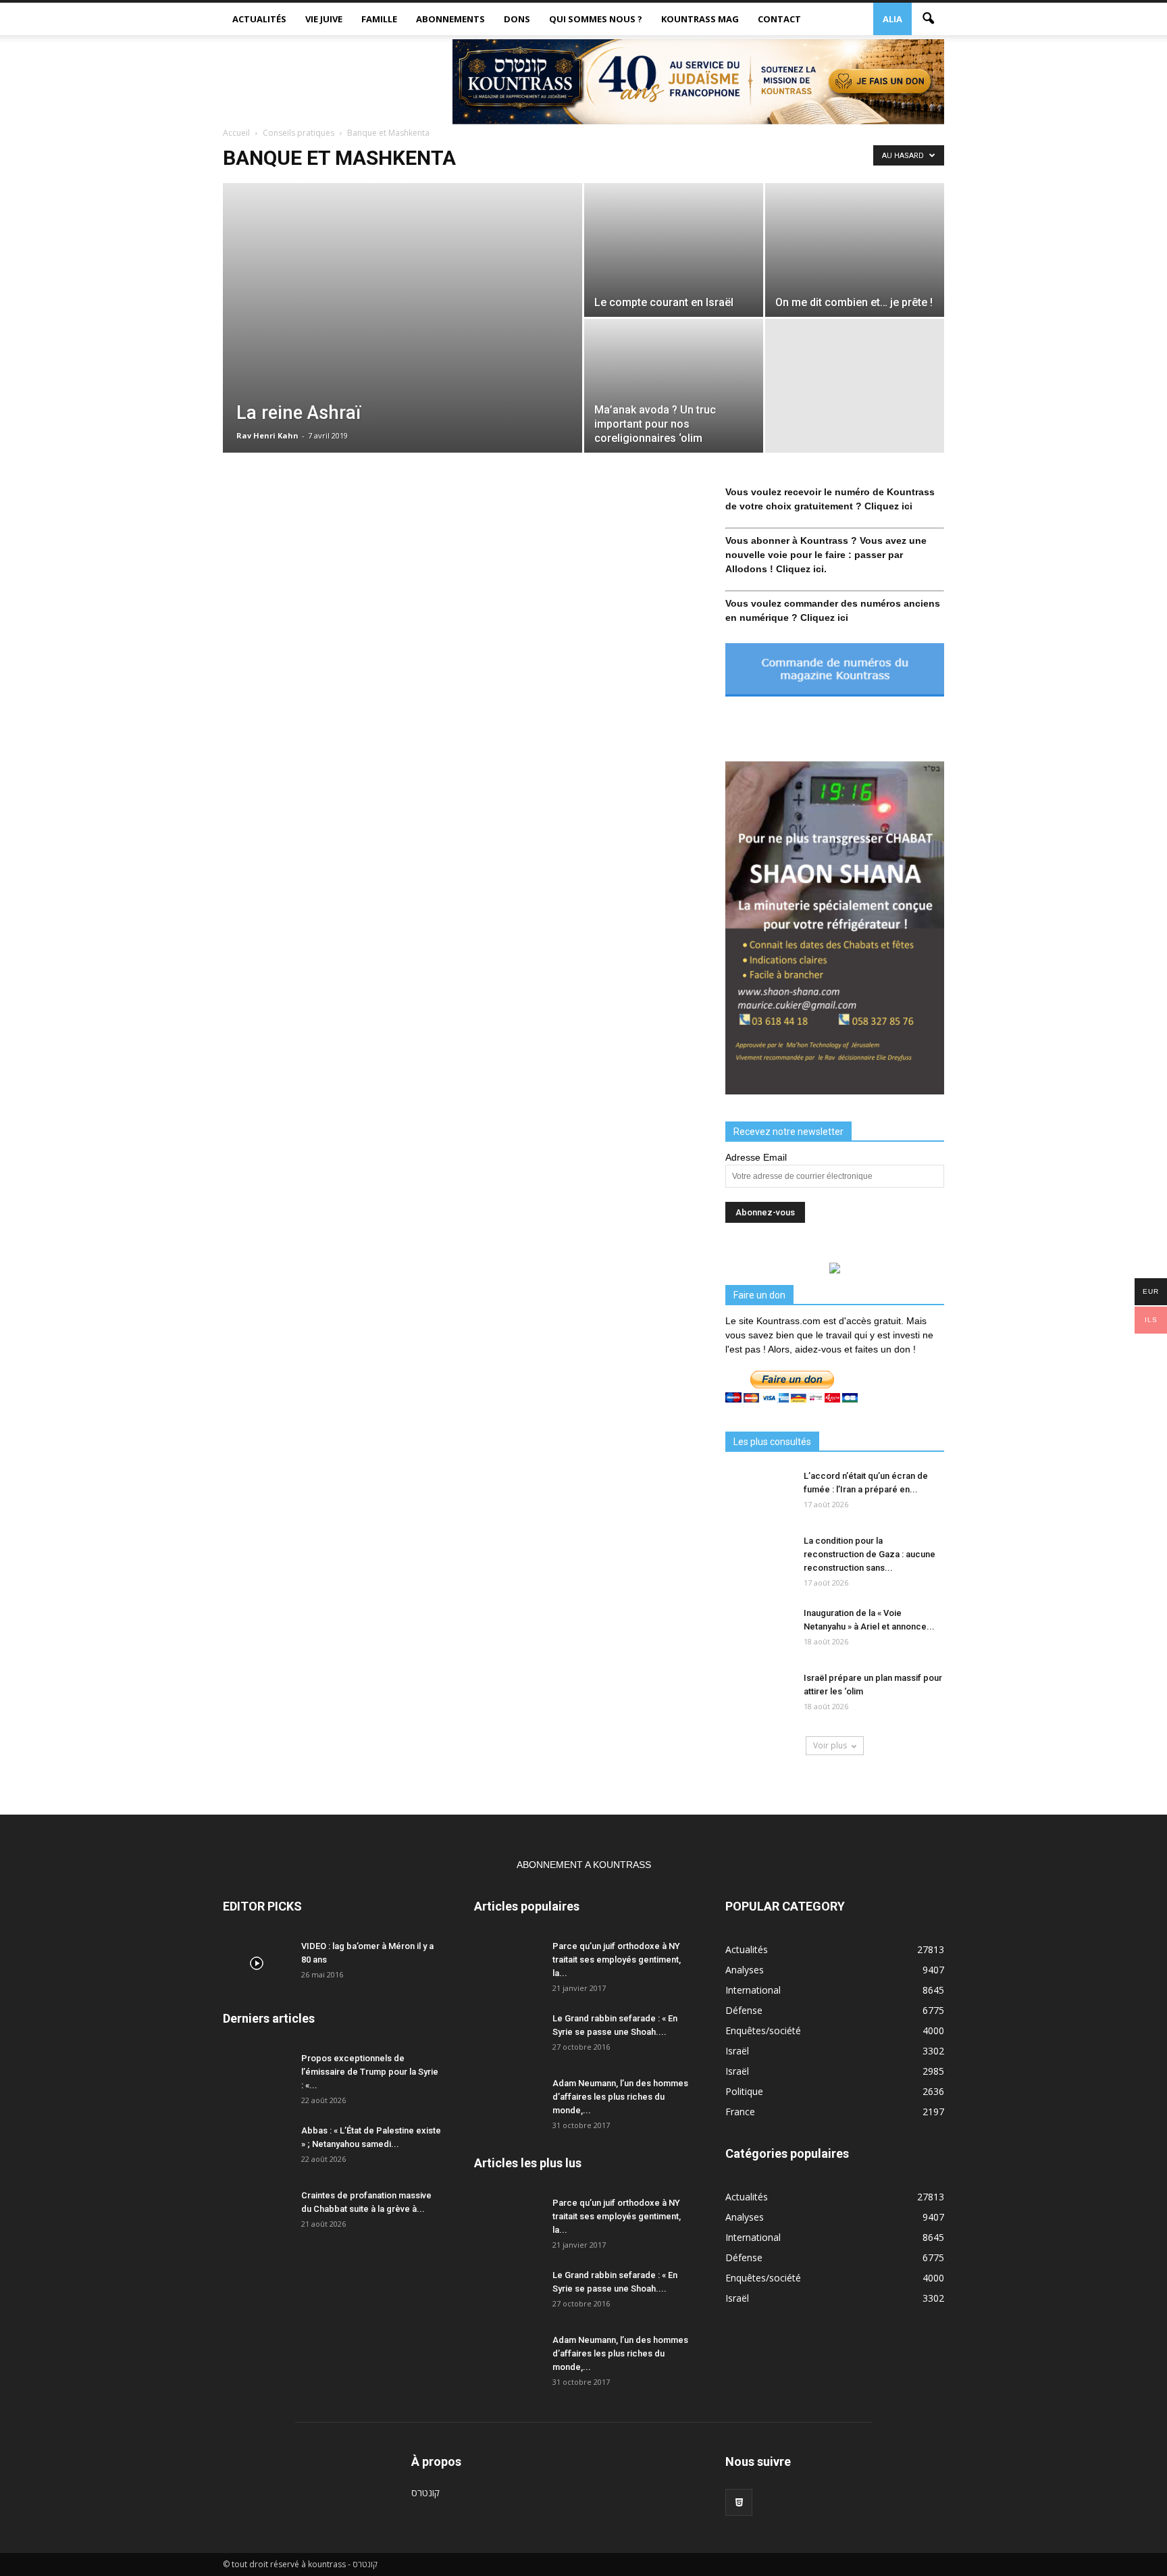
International (753, 1990)
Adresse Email (756, 1157)
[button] (928, 19)
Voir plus (830, 1745)
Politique (744, 2091)
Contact (779, 19)
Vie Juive (324, 19)
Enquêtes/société (763, 2030)
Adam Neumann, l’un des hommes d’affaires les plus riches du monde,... (620, 2097)
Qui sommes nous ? (596, 19)
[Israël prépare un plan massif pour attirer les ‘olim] (759, 1695)
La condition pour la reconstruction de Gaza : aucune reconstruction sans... (870, 1554)
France (740, 2112)
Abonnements (450, 19)
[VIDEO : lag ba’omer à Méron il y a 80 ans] (257, 1963)
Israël (737, 2051)
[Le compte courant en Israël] (674, 250)
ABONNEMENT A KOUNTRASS (584, 1865)
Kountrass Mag (700, 19)
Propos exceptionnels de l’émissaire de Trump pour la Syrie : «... (370, 2072)
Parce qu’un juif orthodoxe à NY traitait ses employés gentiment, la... (617, 1960)
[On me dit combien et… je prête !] (855, 250)
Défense (744, 2010)
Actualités (259, 19)
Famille (379, 19)
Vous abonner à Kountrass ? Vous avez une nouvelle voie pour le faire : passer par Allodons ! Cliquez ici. (826, 555)
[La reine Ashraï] (403, 318)
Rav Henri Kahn (267, 435)
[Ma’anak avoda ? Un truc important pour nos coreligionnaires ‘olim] (674, 386)
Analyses (745, 1970)
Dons (517, 19)
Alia (892, 19)
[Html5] (739, 2502)
